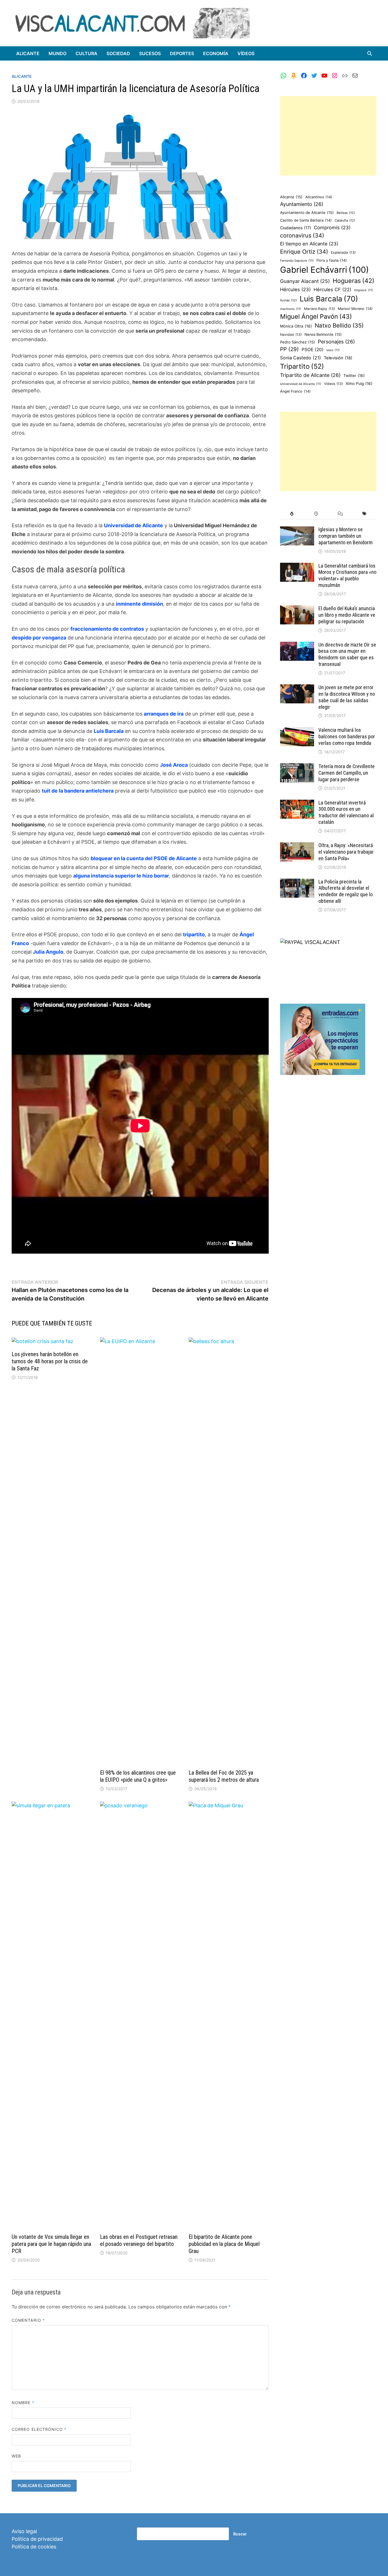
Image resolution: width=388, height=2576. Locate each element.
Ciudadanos (296, 228)
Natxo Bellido (339, 325)
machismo (291, 309)
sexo (333, 350)
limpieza (364, 290)
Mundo (58, 53)
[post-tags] (364, 514)
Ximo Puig (359, 384)
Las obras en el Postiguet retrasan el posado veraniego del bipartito (139, 2240)
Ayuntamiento (302, 204)
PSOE (313, 350)
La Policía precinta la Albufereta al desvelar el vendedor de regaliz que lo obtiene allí (346, 891)
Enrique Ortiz (304, 252)
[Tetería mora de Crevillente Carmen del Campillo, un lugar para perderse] (297, 767)
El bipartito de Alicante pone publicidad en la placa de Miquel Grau (224, 2244)
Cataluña (345, 220)
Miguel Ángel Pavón (316, 316)
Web (16, 2456)
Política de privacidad (37, 2539)
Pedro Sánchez (298, 342)
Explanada (343, 252)
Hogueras (353, 281)
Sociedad (118, 53)
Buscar (240, 2534)
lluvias (288, 300)
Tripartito (302, 366)
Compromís (332, 228)
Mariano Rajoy (319, 309)
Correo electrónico (39, 2429)
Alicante (28, 53)
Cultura (86, 53)
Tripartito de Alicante (310, 375)
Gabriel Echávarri (325, 270)
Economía (216, 53)
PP (289, 349)
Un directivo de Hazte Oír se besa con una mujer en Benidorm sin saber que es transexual (347, 655)
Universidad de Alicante (301, 384)
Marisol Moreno (355, 309)
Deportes (182, 53)
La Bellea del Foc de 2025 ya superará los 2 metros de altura (224, 1776)
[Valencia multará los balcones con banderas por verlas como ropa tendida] (297, 731)
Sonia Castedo (301, 358)
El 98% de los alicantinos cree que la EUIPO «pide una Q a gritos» (138, 1776)
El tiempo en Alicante (309, 244)
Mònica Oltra (296, 326)
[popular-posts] (292, 514)
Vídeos (246, 53)
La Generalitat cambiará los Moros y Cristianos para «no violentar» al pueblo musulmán (347, 576)
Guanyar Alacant (305, 281)
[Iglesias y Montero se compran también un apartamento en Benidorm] (297, 530)
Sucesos (150, 53)
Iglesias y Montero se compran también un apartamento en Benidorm (346, 536)
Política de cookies (34, 2547)
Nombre (23, 2403)
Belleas (346, 213)
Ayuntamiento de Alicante (307, 212)
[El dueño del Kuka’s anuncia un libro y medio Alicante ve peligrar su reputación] (297, 609)
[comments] (340, 514)
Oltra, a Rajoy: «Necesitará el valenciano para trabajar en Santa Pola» (346, 852)
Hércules (295, 289)
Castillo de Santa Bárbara (306, 220)
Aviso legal (24, 2531)
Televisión (338, 358)
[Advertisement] (328, 136)
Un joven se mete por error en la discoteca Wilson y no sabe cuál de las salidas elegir (347, 697)
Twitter (354, 376)
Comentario (28, 2320)
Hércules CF (332, 289)
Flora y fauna (332, 260)
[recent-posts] (316, 514)
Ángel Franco (295, 391)
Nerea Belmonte (323, 334)
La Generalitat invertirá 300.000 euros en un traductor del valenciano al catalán (346, 812)
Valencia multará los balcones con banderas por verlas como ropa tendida (347, 736)
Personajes (336, 342)
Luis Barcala (329, 299)
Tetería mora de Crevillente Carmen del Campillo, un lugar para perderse (347, 773)
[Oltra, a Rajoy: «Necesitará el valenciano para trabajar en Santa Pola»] (297, 846)
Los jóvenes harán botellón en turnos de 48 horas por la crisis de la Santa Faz (50, 1361)
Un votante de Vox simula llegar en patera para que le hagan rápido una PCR (51, 2244)
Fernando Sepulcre (297, 261)
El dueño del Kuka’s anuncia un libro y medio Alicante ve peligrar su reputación (347, 615)
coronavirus (302, 235)
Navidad (291, 334)
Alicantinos (319, 197)
